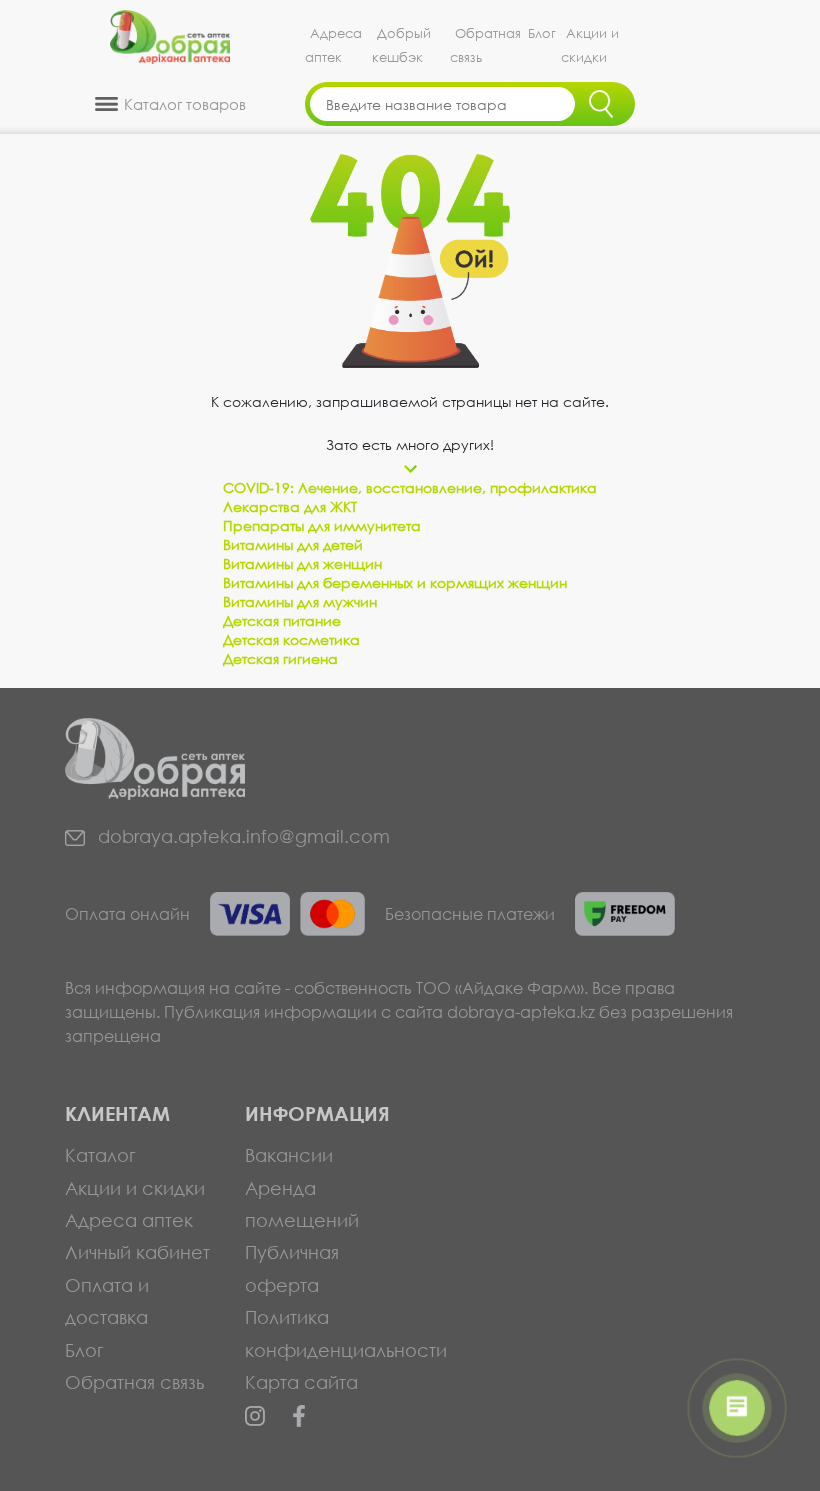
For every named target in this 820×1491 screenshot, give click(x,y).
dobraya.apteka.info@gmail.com (241, 836)
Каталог (100, 1155)
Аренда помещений (302, 1204)
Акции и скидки (590, 45)
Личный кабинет (137, 1252)
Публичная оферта (292, 1268)
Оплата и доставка (107, 1301)
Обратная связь (485, 45)
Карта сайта (301, 1382)
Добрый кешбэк (401, 45)
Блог (542, 33)
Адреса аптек (333, 45)
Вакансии (289, 1155)
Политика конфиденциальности (320, 1333)
